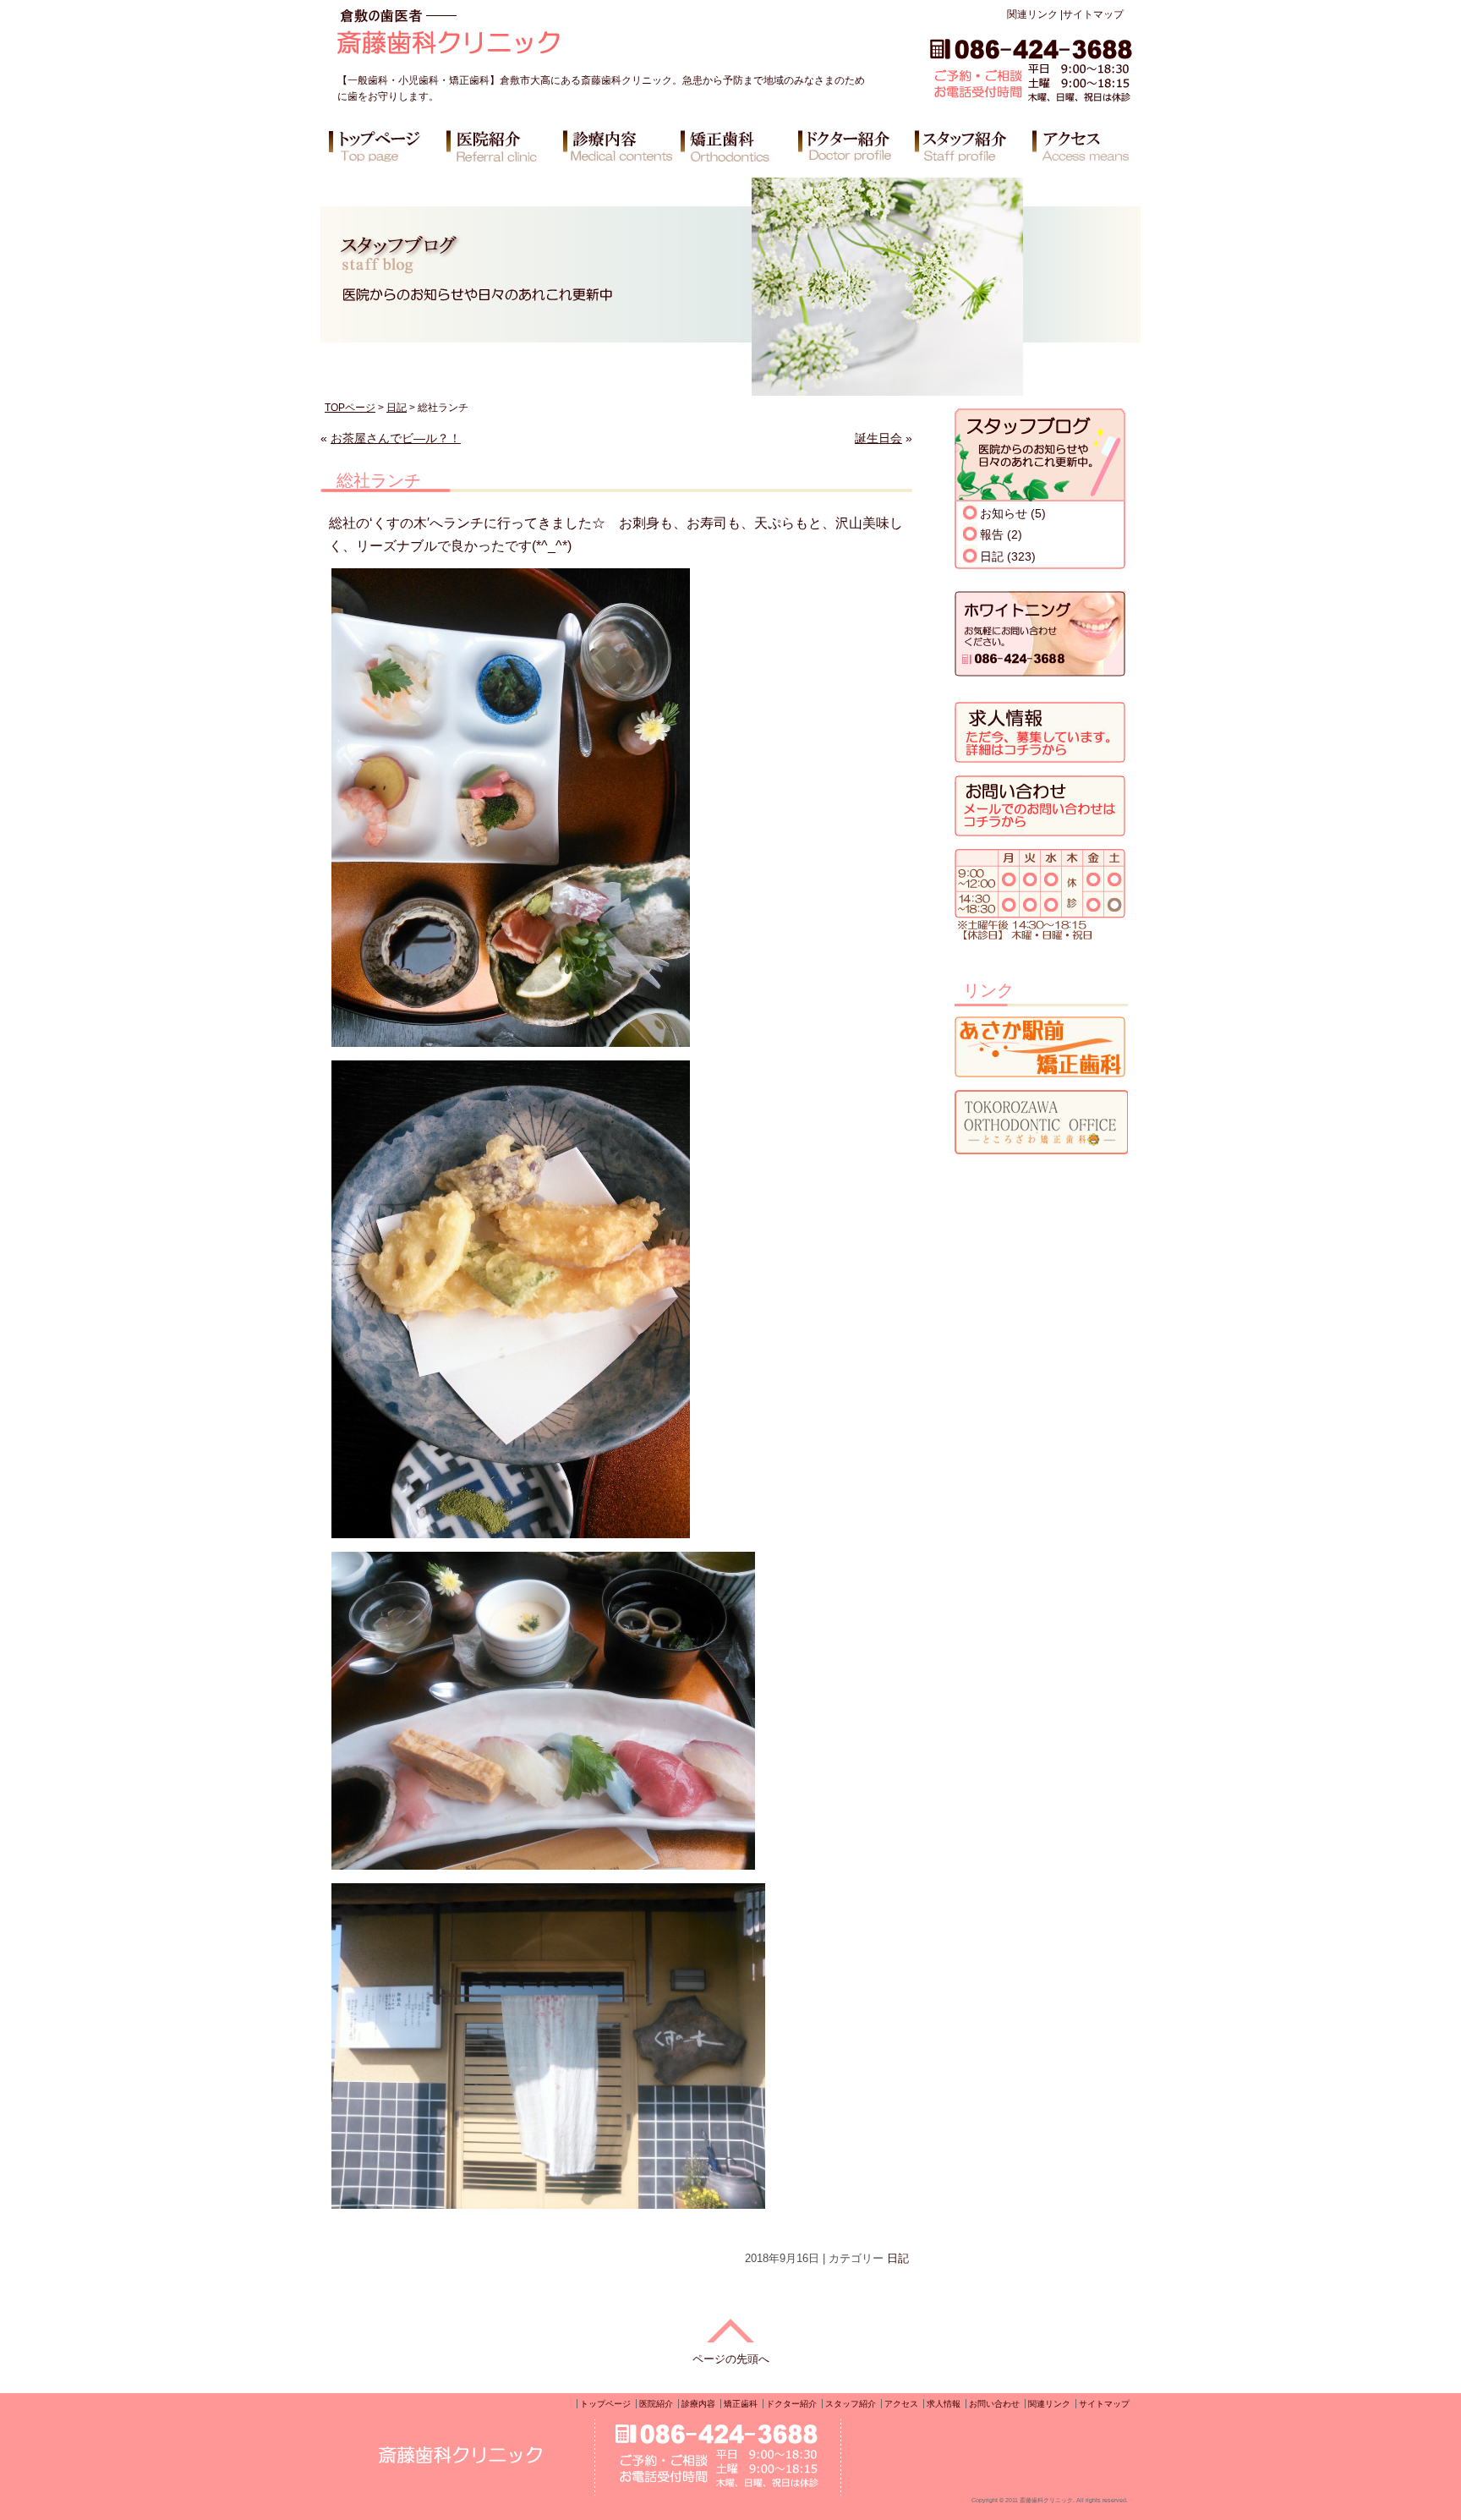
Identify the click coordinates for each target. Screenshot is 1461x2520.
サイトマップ (1093, 14)
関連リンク (1032, 14)
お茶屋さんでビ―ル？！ (396, 438)
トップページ (605, 2404)
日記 (397, 408)
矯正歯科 (741, 2404)
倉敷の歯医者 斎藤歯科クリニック (497, 38)
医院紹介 (656, 2404)
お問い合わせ (994, 2404)
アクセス (901, 2404)
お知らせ (1004, 513)
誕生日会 (878, 438)
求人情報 (944, 2404)
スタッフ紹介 (851, 2404)
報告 (992, 534)
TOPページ (350, 408)
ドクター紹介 (791, 2404)
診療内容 (698, 2404)
